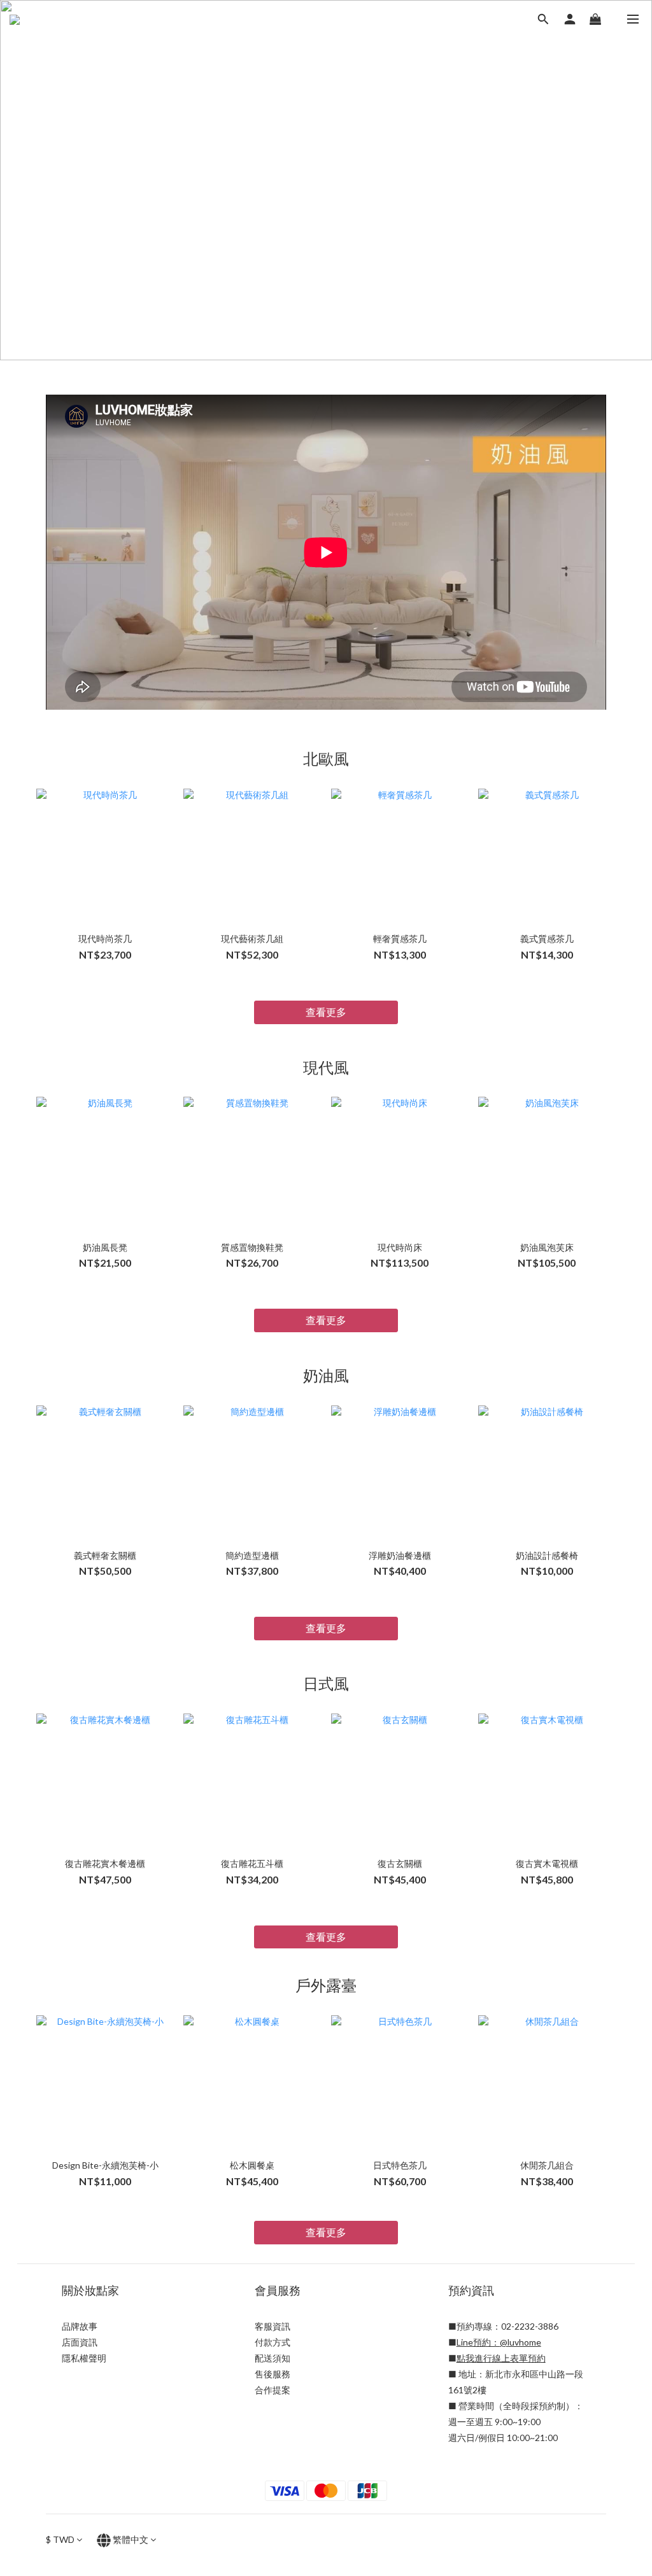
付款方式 (273, 2342)
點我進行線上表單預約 (501, 2358)
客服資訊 (273, 2326)
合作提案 (273, 2390)
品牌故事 (80, 2326)
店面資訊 (80, 2342)
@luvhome (521, 2342)
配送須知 (273, 2358)
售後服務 (273, 2374)
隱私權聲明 (84, 2358)
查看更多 (326, 1012)
